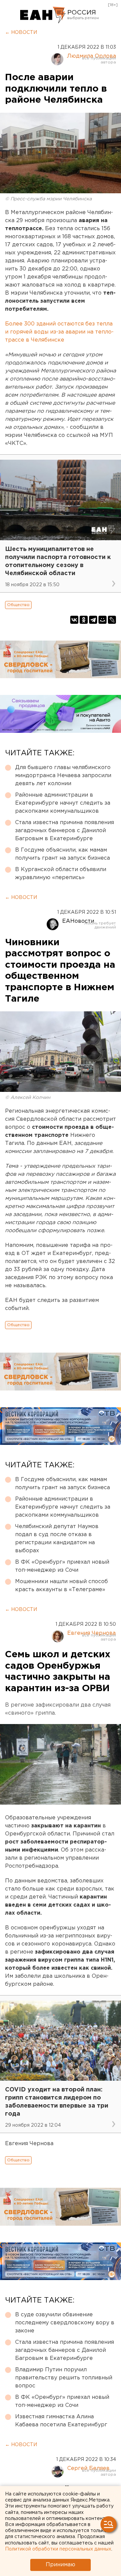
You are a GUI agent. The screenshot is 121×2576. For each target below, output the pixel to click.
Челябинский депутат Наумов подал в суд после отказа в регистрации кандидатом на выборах (57, 1539)
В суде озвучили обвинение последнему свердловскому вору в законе (65, 2323)
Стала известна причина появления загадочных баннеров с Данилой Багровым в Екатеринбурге (65, 831)
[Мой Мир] (103, 620)
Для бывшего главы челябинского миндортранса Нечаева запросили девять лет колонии (63, 776)
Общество (18, 605)
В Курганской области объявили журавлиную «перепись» (61, 874)
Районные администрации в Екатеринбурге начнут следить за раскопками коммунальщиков (63, 803)
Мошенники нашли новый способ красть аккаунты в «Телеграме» (62, 1586)
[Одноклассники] (84, 620)
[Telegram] (93, 620)
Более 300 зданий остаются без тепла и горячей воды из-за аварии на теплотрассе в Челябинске (59, 332)
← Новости (21, 33)
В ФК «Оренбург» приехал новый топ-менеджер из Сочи (62, 1566)
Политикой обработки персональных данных (58, 2549)
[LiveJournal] (112, 620)
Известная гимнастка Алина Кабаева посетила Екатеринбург (61, 2421)
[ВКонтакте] (74, 620)
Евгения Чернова (91, 1633)
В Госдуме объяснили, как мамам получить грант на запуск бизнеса (63, 854)
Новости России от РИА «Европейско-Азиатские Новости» (43, 15)
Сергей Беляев (88, 2468)
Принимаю (61, 2565)
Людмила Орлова (91, 56)
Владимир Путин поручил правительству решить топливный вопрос (64, 2378)
